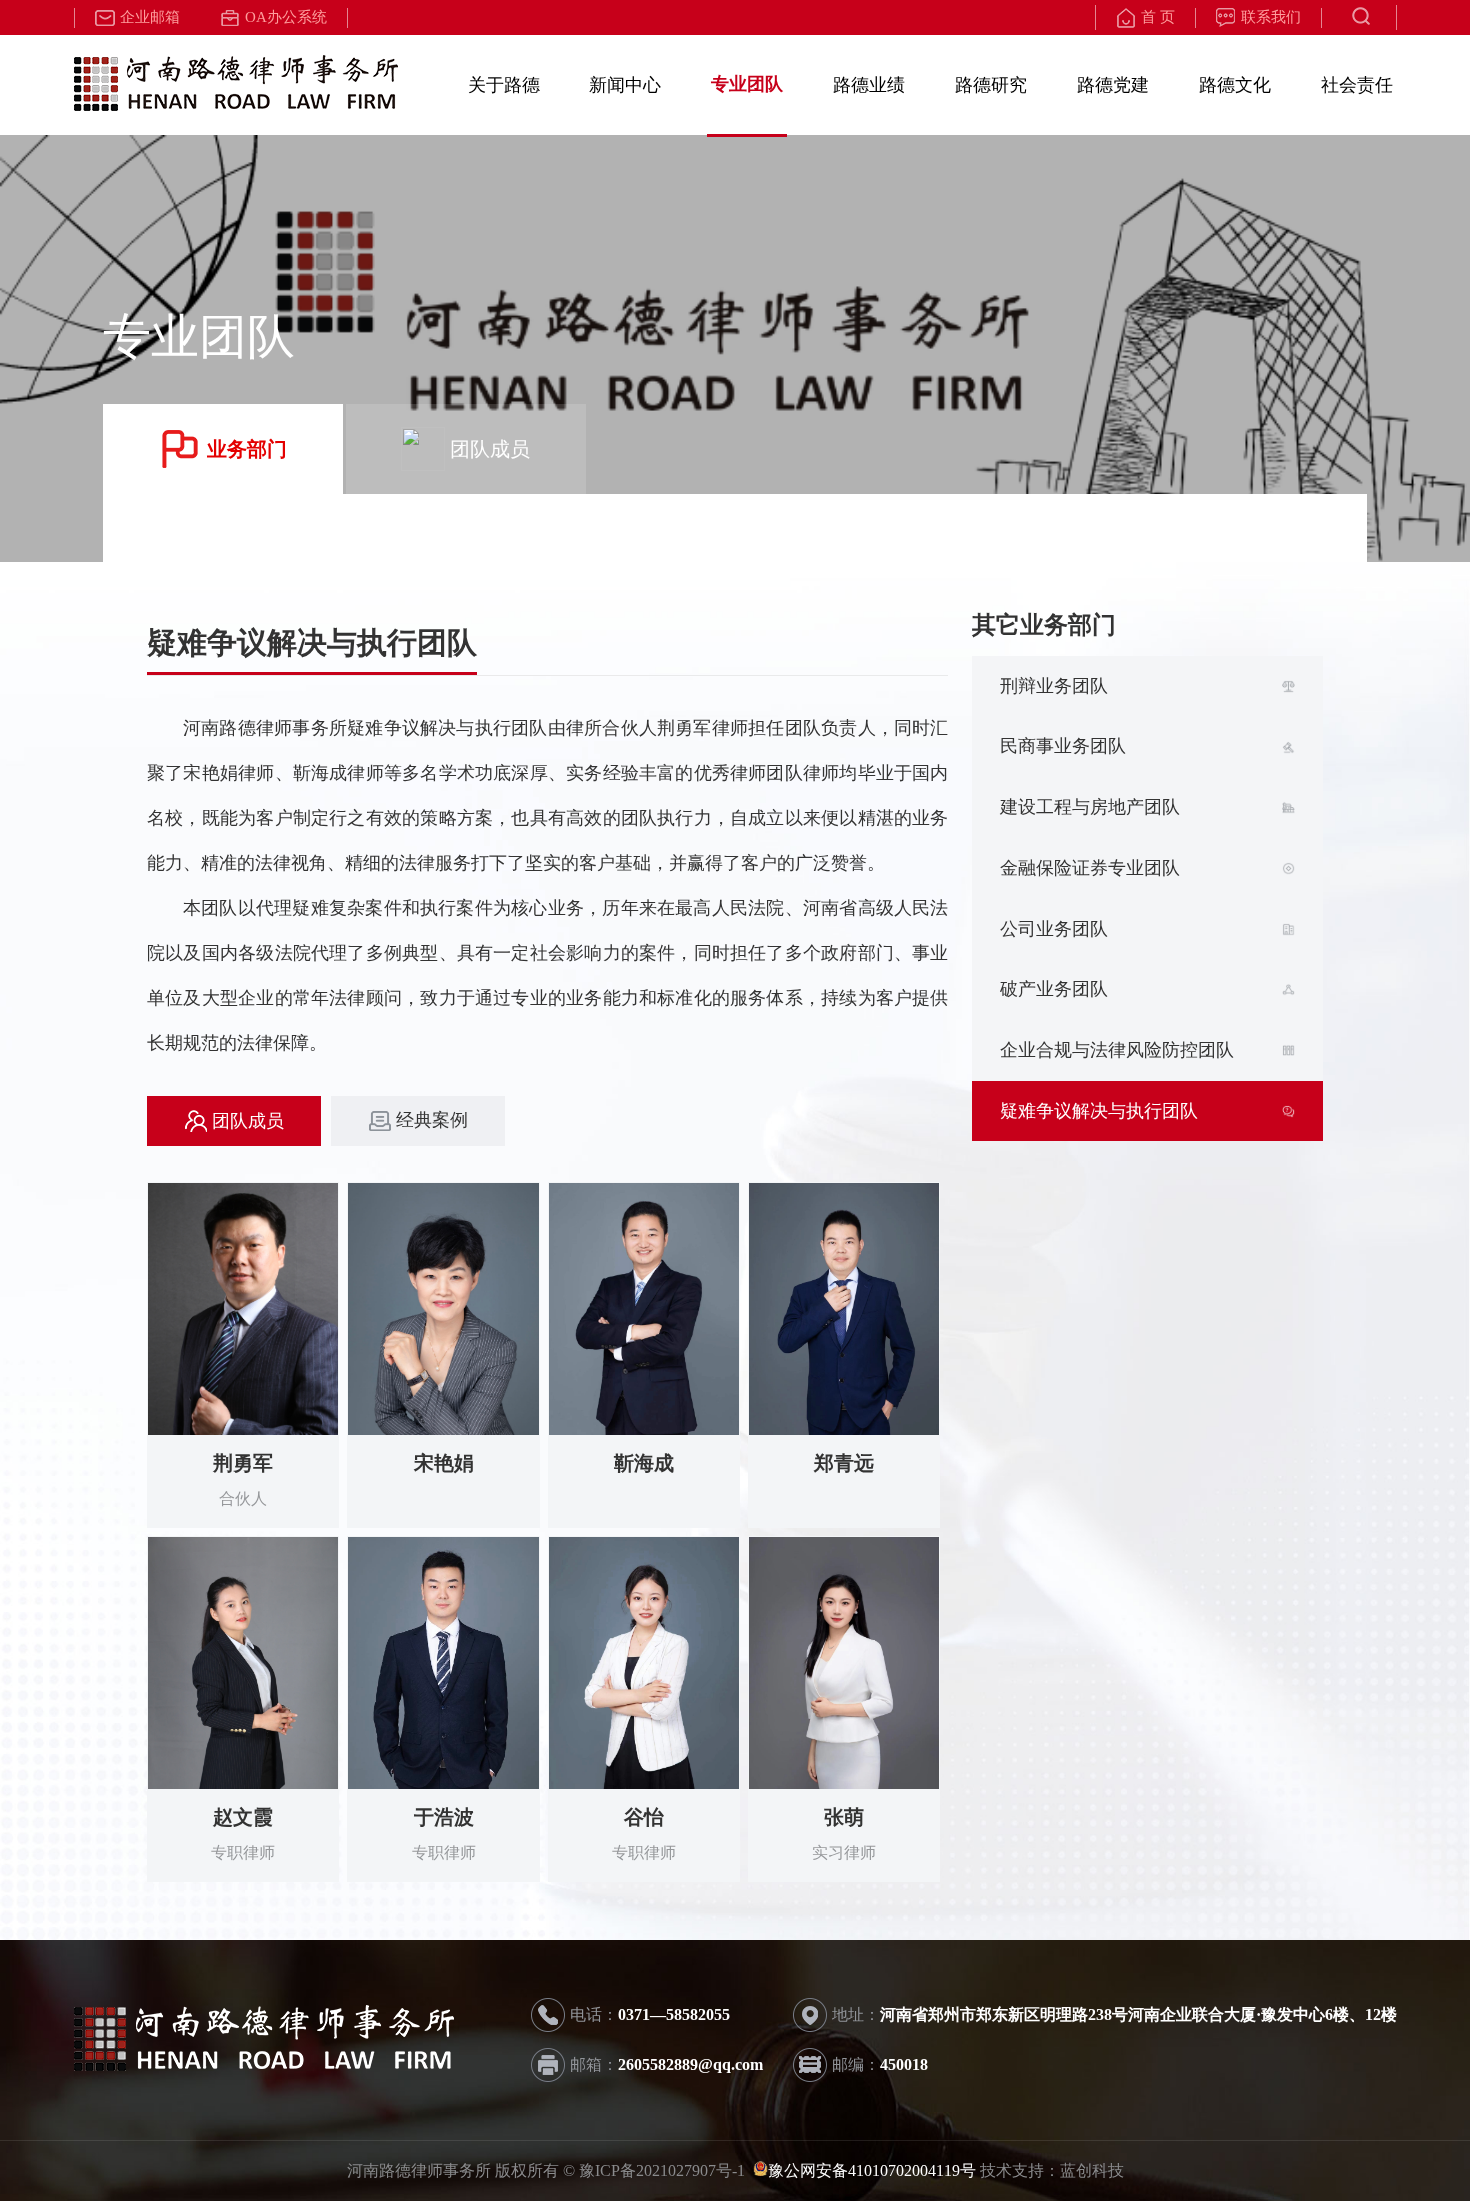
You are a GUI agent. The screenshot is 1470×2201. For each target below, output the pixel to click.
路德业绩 (869, 85)
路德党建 (1113, 85)
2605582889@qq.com (690, 2064)
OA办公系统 (286, 17)
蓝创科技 (1092, 2170)
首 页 (1158, 17)
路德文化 (1235, 85)
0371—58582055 (674, 2014)
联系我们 (1271, 17)
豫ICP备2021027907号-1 (664, 2170)
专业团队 (747, 84)
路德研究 (991, 85)
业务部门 (247, 449)
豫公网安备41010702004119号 (872, 2170)
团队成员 (490, 449)
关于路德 (504, 85)
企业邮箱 (150, 17)
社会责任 (1357, 85)
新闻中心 (625, 85)
